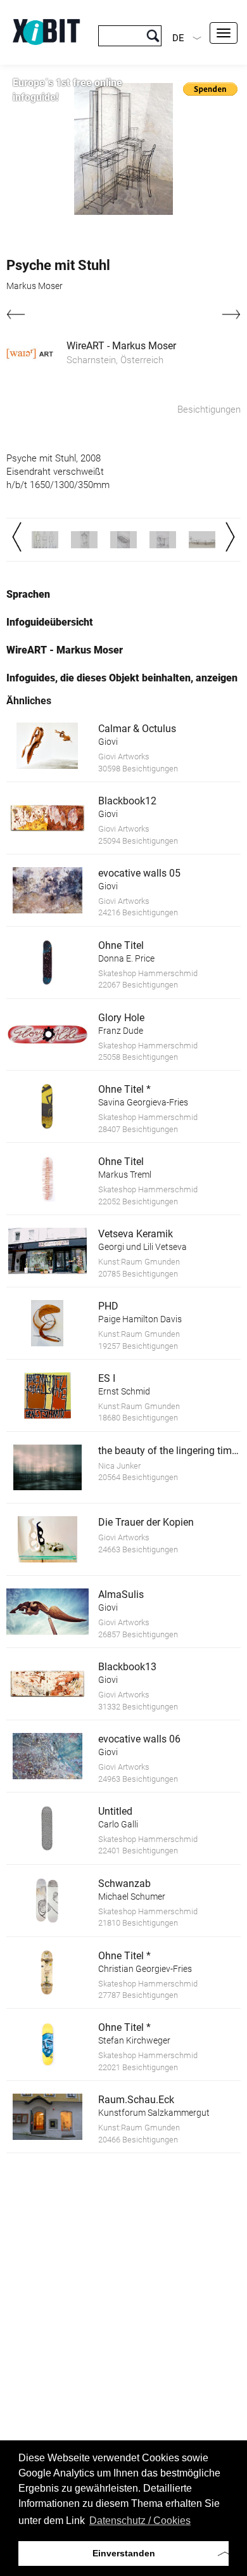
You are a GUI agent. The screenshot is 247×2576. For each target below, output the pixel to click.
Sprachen (28, 594)
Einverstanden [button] (124, 2553)
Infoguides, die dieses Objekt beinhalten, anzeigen (122, 678)
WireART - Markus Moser (121, 346)
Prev (17, 537)
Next (230, 537)
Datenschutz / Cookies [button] (140, 2521)
